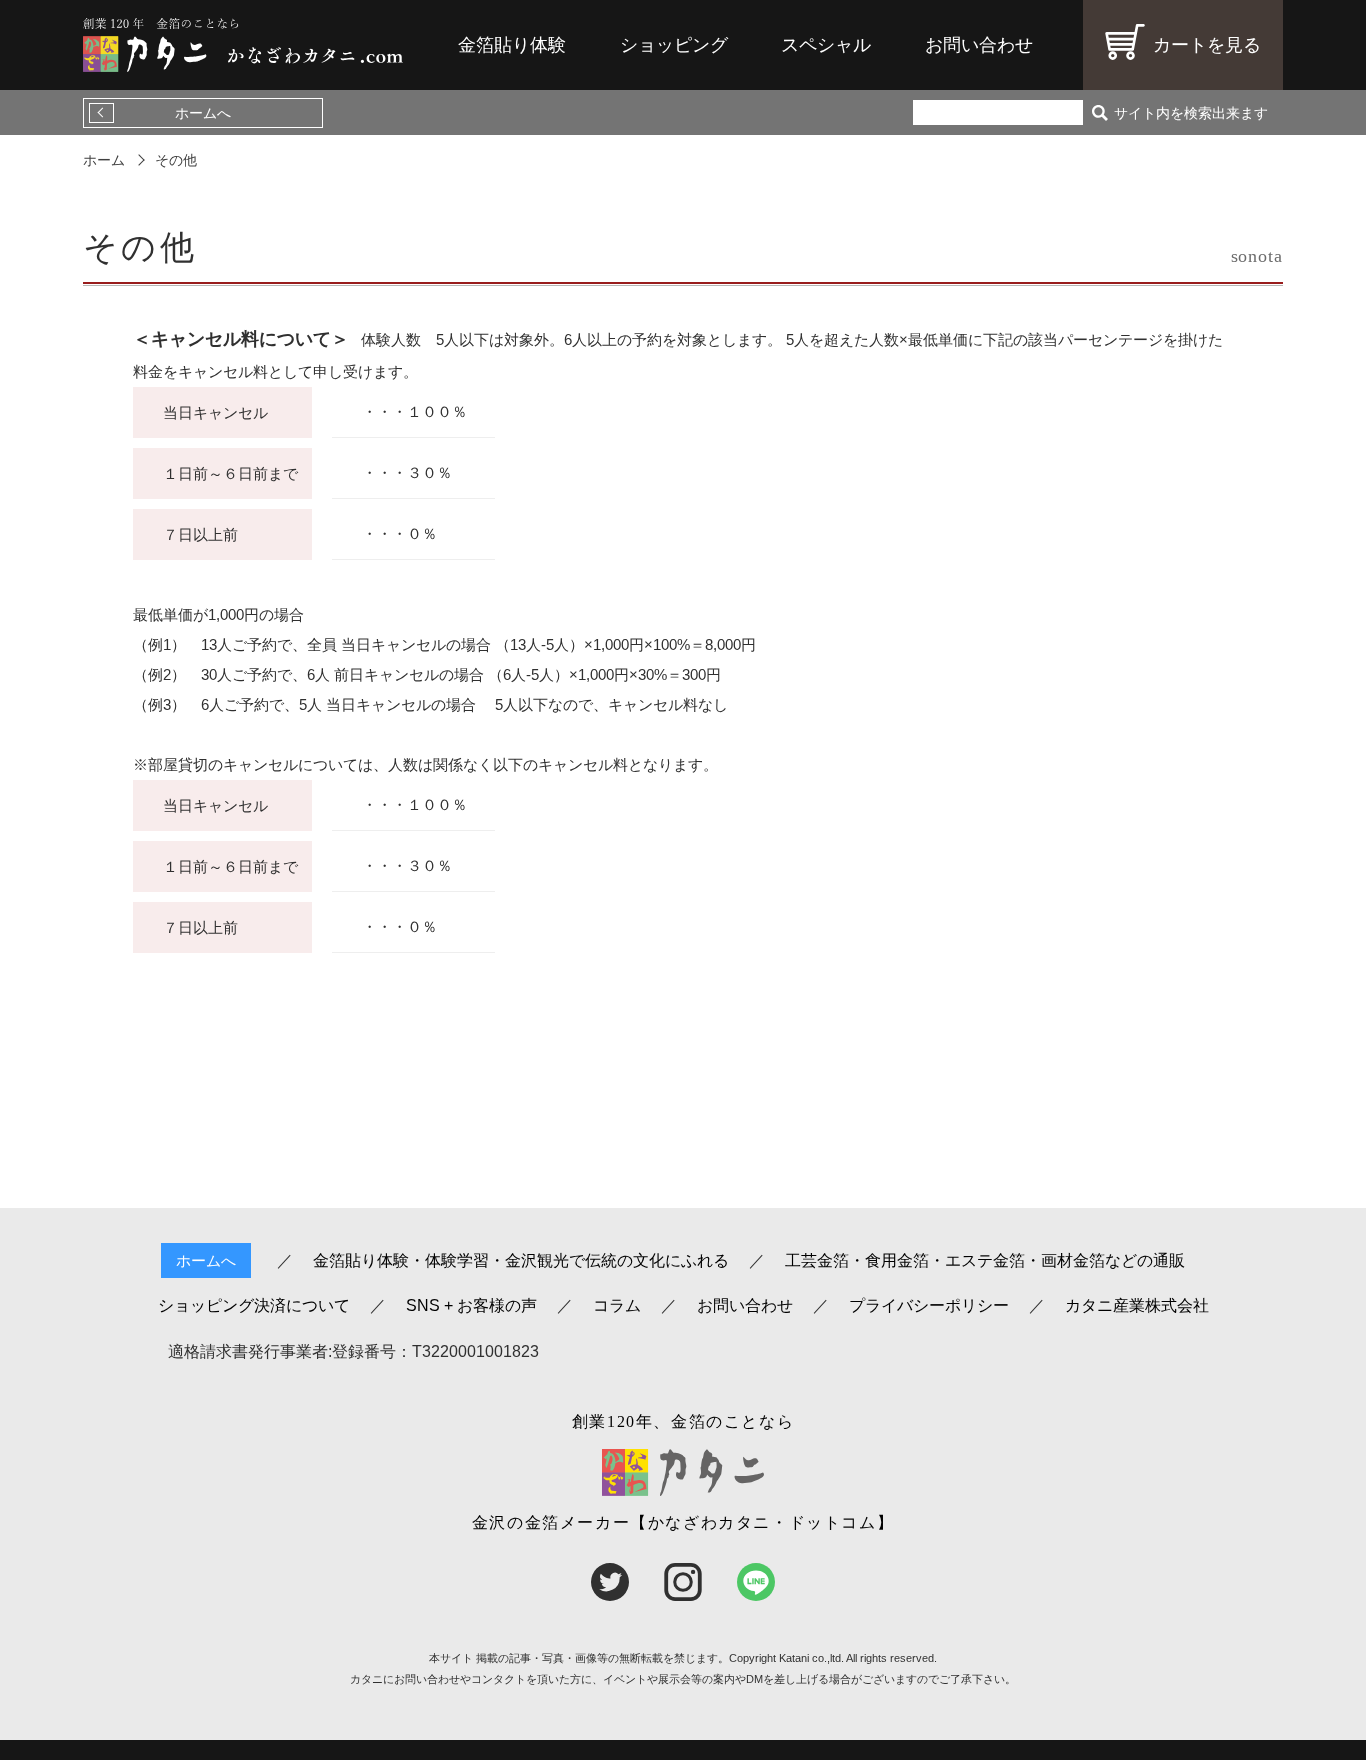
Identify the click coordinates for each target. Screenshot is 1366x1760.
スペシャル (826, 45)
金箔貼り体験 (512, 45)
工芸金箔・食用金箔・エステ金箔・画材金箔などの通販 (985, 1261)
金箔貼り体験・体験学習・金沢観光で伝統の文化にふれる (521, 1261)
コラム (617, 1306)
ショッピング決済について (254, 1306)
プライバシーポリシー (929, 1306)
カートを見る (1207, 45)
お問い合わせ (979, 45)
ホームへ (203, 113)
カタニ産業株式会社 (1137, 1306)
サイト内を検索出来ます (1191, 113)
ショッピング (674, 45)
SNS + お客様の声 (471, 1306)
